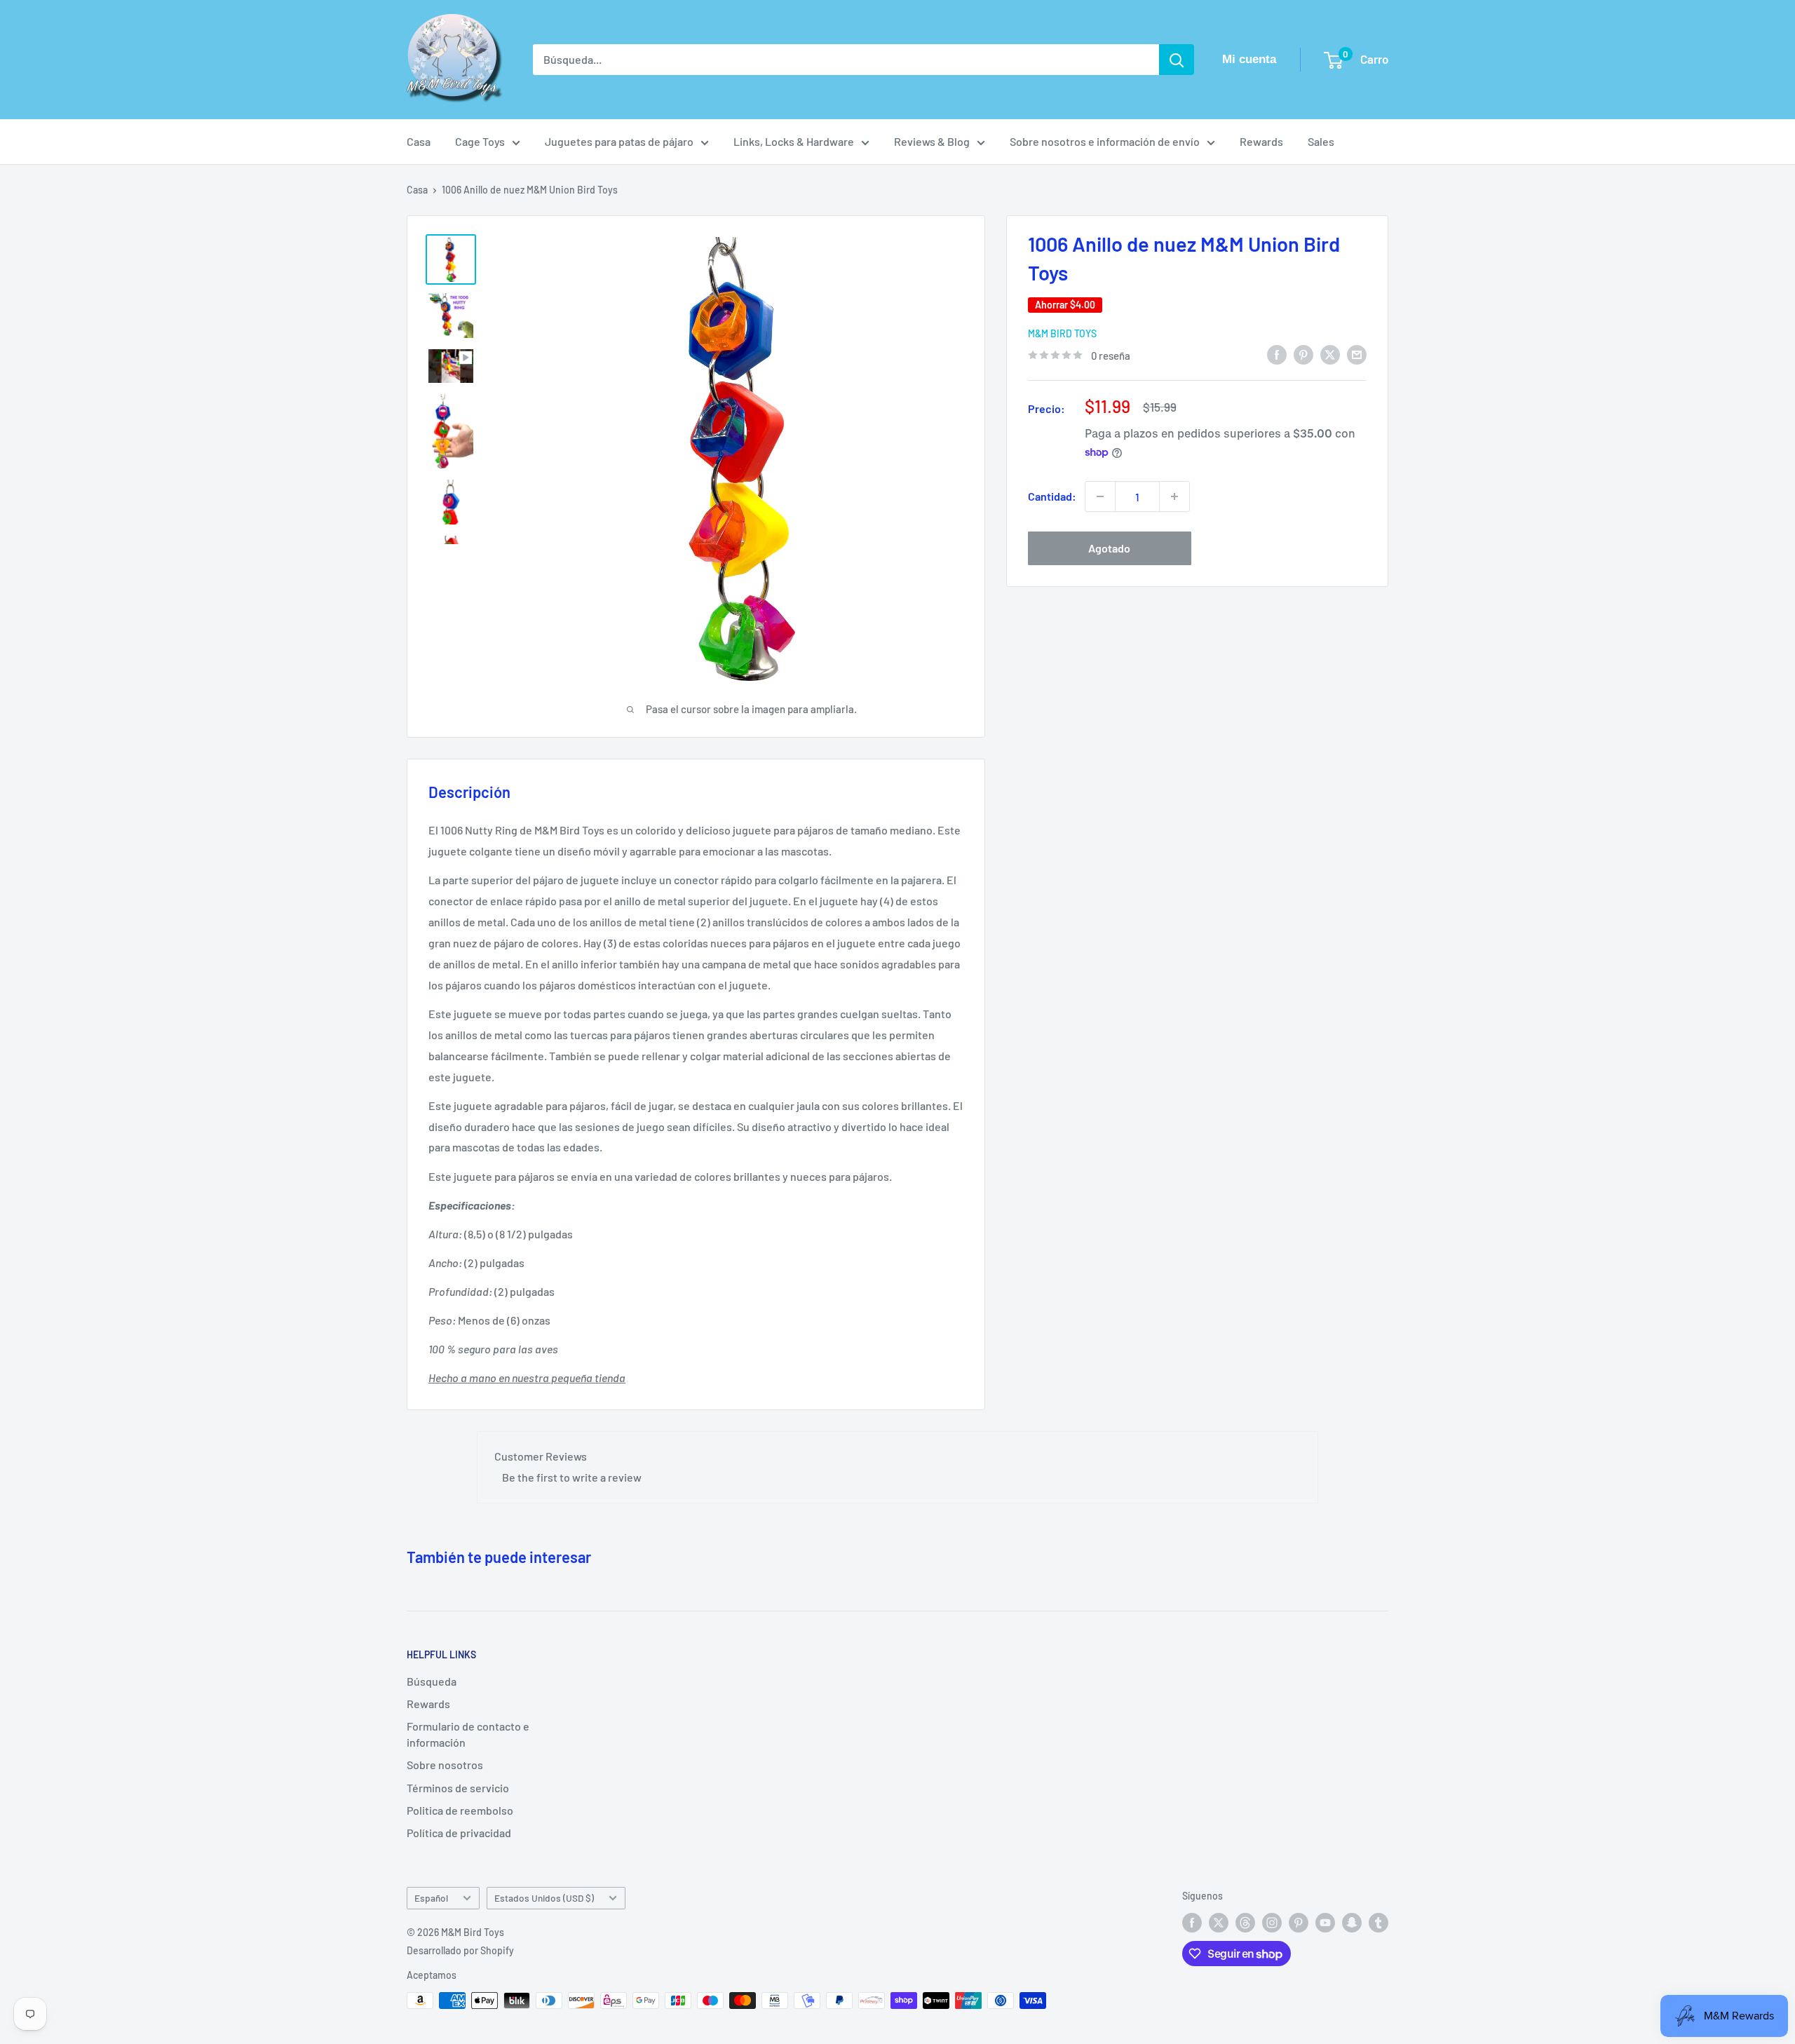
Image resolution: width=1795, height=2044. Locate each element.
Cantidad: (1052, 496)
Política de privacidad (459, 1833)
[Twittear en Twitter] (1330, 354)
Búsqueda (432, 1681)
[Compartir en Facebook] (1277, 354)
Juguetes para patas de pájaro (619, 141)
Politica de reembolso (460, 1810)
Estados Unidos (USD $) (544, 1898)
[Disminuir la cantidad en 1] (1100, 496)
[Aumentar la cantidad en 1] (1174, 496)
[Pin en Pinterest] (1303, 354)
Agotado (1109, 548)
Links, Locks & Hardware (794, 141)
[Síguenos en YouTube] (1325, 1923)
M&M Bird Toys (1062, 333)
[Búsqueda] (1177, 60)
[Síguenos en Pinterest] (1299, 1923)
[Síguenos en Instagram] (1272, 1923)
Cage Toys (480, 141)
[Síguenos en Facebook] (1192, 1923)
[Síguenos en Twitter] (1219, 1923)
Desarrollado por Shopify (460, 1950)
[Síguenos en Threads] (1245, 1923)
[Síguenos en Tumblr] (1379, 1923)
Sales (1321, 141)
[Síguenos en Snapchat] (1352, 1923)
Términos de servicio (458, 1788)
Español (431, 1898)
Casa (419, 141)
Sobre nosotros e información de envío (1105, 141)
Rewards (1261, 141)
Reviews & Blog (932, 141)
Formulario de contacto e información (468, 1734)
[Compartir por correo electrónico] (1357, 354)
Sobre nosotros (445, 1765)
